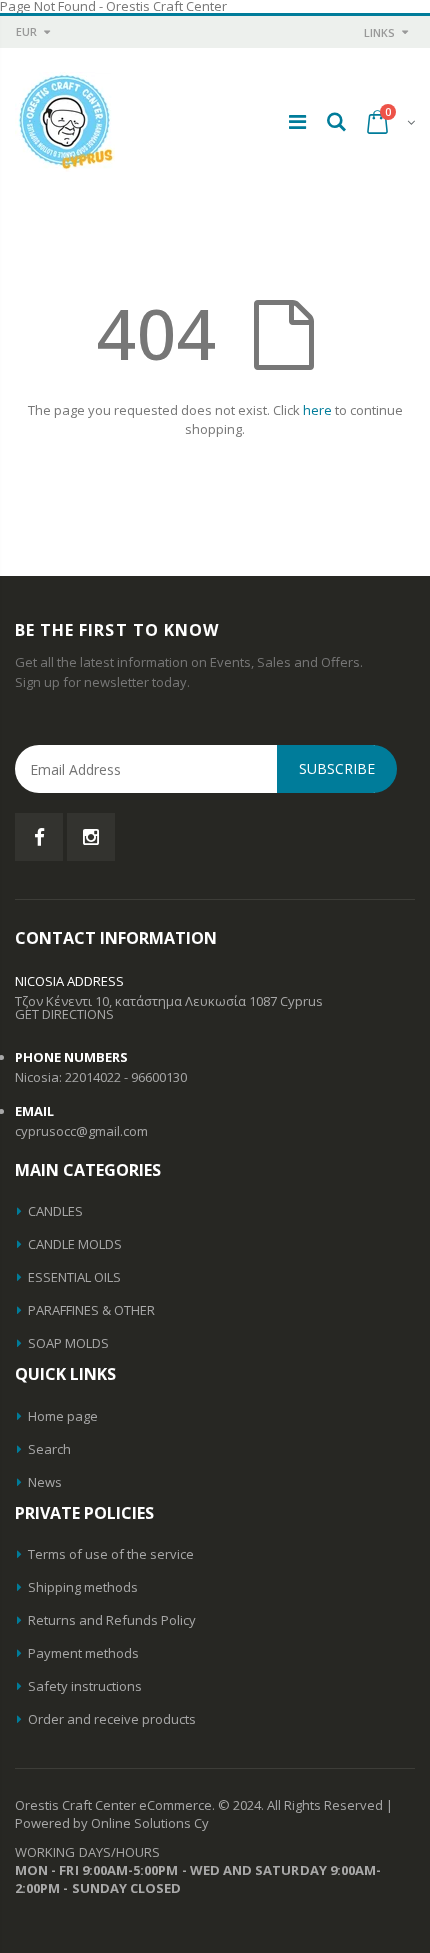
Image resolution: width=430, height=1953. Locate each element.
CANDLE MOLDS (75, 1244)
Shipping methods (83, 1587)
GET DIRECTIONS (64, 1014)
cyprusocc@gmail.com (81, 1131)
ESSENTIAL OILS (74, 1277)
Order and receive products (112, 1719)
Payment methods (83, 1653)
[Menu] (297, 121)
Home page (63, 1416)
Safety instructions (85, 1686)
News (45, 1482)
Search (49, 1449)
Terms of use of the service (111, 1554)
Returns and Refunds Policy (112, 1620)
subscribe (337, 768)
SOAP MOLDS (68, 1343)
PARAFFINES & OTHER (91, 1310)
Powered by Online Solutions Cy (112, 1823)
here (317, 410)
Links (379, 32)
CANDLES (55, 1211)
